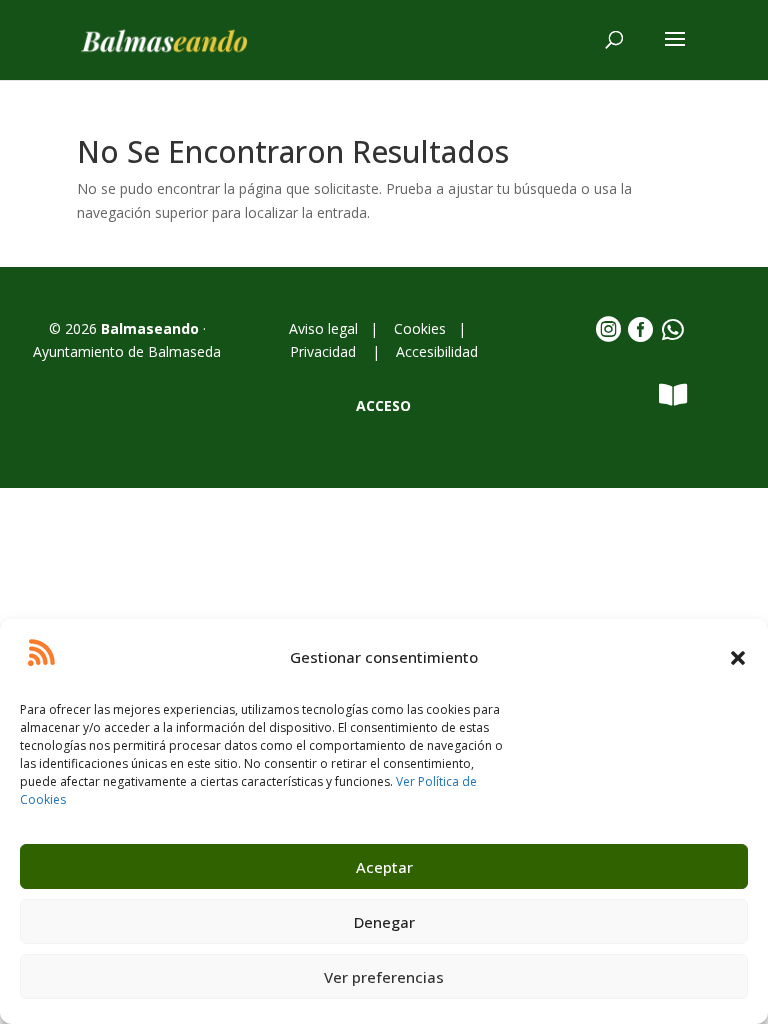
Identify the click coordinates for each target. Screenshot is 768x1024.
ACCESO (383, 405)
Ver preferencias (384, 977)
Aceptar (384, 867)
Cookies (420, 328)
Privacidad (325, 351)
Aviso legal (327, 328)
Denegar (384, 922)
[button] (738, 658)
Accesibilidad (437, 351)
